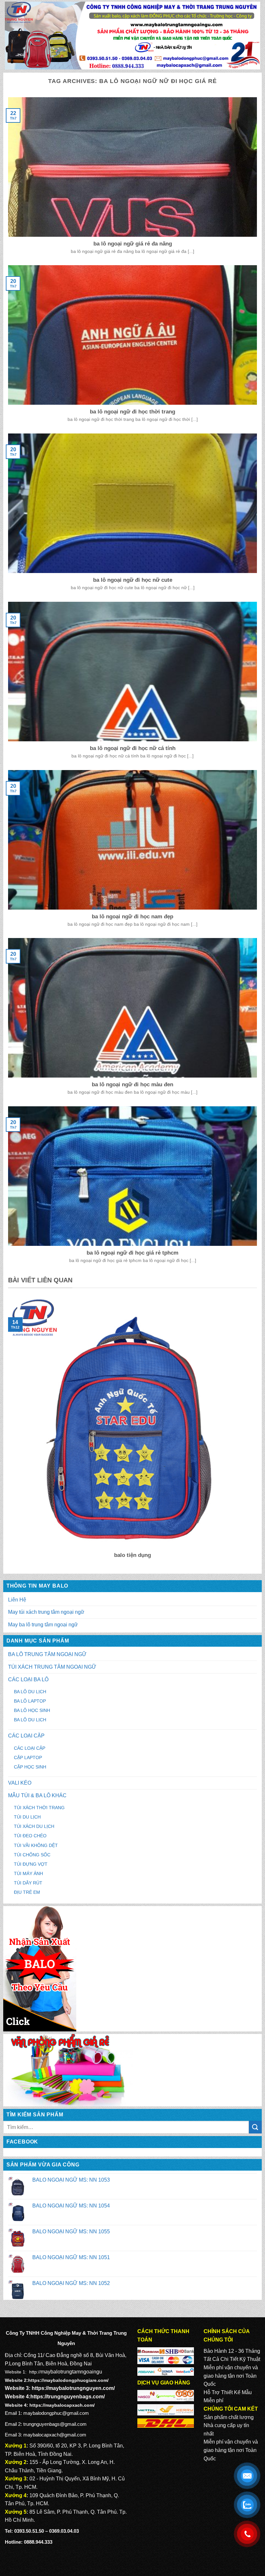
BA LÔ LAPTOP (30, 1701)
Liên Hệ (17, 1600)
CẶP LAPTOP (28, 1757)
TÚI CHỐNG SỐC (32, 1855)
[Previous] (7, 1433)
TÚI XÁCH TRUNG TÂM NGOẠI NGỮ (52, 1667)
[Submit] (255, 2127)
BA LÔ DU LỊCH (30, 1692)
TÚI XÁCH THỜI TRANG (39, 1808)
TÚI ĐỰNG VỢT (31, 1864)
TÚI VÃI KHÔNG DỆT (36, 1845)
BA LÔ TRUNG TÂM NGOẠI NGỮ (47, 1654)
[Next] (258, 1433)
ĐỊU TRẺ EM (27, 1892)
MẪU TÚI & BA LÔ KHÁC (37, 1795)
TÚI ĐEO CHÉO (30, 1836)
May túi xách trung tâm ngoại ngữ (46, 1612)
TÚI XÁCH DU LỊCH (34, 1826)
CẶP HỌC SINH (30, 1767)
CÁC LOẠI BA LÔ (28, 1679)
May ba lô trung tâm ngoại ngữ (43, 1625)
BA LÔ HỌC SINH (32, 1710)
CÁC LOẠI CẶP (26, 1736)
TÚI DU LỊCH (27, 1817)
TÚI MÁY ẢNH (28, 1873)
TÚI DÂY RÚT (28, 1883)
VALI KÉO (20, 1783)
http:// (35, 2372)
